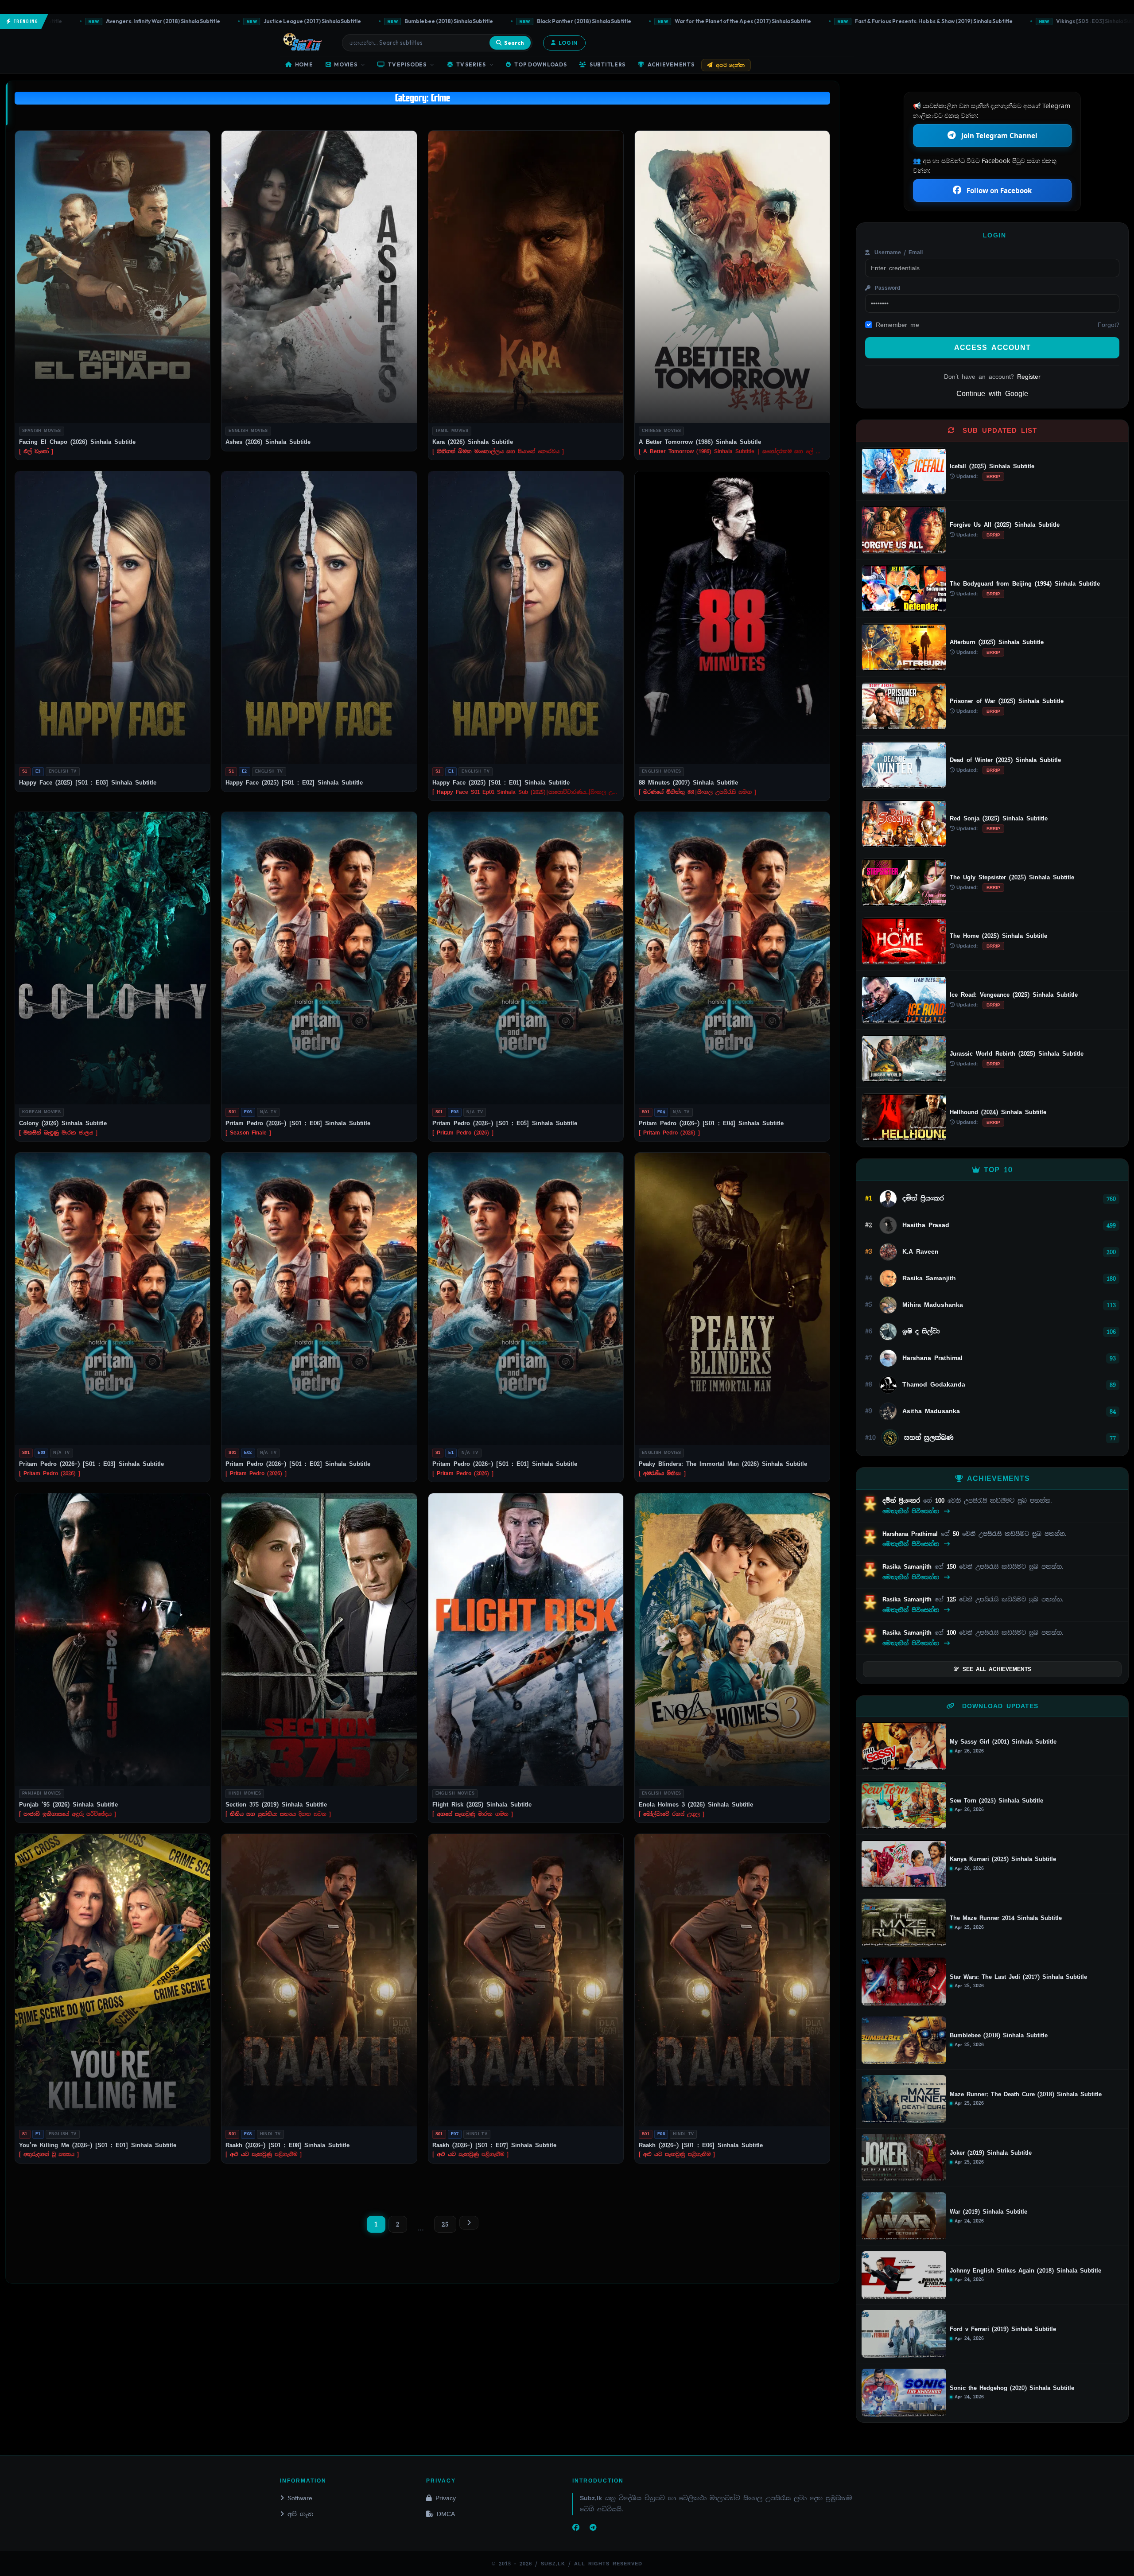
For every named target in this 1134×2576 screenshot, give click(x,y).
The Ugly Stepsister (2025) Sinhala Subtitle (1012, 877)
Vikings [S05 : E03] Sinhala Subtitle (924, 21)
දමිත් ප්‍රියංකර (903, 1501)
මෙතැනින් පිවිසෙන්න (912, 1511)
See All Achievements (997, 1669)
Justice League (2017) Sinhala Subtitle (136, 21)
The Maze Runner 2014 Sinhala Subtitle (1006, 1918)
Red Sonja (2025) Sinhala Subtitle (999, 818)
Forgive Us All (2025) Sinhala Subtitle (1005, 525)
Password (886, 288)
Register (1029, 377)
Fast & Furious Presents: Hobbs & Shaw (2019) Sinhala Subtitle (758, 21)
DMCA (446, 2514)
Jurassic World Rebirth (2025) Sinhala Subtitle (1017, 1054)
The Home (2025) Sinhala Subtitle (998, 936)
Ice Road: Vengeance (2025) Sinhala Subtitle (1014, 995)
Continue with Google (992, 394)
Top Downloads (540, 64)
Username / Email (897, 253)
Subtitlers (608, 64)
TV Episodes (407, 64)
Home (304, 64)
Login (568, 43)
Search (514, 43)
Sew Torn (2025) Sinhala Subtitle (996, 1801)
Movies (346, 64)
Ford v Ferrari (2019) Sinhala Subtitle (1003, 2329)
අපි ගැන (300, 2514)
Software (300, 2498)
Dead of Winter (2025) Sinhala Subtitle (1005, 760)
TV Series (471, 64)
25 (445, 2224)
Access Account (992, 348)
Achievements (671, 64)
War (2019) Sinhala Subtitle (988, 2212)
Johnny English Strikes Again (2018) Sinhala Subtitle (1025, 2271)
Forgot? (1109, 325)
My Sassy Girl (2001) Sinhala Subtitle (1003, 1742)
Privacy (446, 2498)
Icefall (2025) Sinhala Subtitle (992, 466)
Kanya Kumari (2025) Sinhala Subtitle (1003, 1859)
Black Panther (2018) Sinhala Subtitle (408, 21)
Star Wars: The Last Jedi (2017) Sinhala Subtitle (1018, 1977)
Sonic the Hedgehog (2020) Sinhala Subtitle (1012, 2388)
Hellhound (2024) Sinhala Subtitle (998, 1112)
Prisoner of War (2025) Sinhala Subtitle (1007, 701)
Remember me (897, 325)
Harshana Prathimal (912, 1534)
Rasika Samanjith (909, 1567)
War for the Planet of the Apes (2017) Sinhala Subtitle (567, 21)
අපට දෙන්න (730, 65)
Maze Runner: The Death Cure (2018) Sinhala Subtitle (1026, 2094)
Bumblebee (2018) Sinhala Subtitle (273, 21)
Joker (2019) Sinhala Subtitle (991, 2153)
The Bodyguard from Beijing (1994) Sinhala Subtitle (1025, 584)
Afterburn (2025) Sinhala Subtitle (997, 642)
